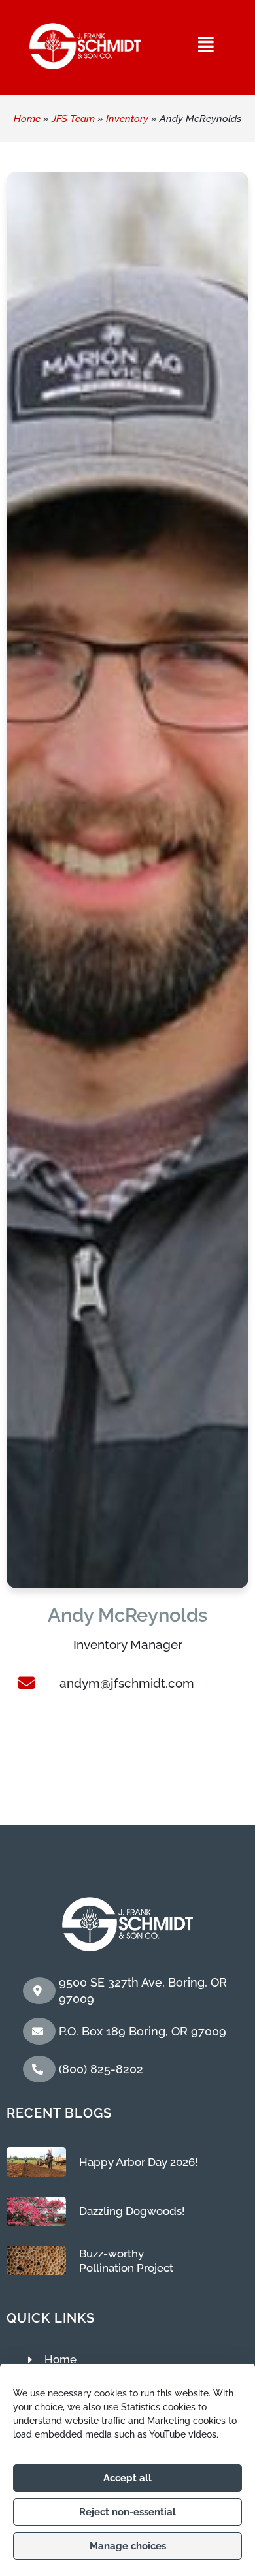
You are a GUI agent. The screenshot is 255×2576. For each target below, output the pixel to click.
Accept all (127, 2478)
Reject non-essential (127, 2512)
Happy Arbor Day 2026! (138, 2162)
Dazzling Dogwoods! (132, 2211)
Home (27, 119)
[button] (207, 44)
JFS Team (73, 119)
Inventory (127, 119)
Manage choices (128, 2546)
